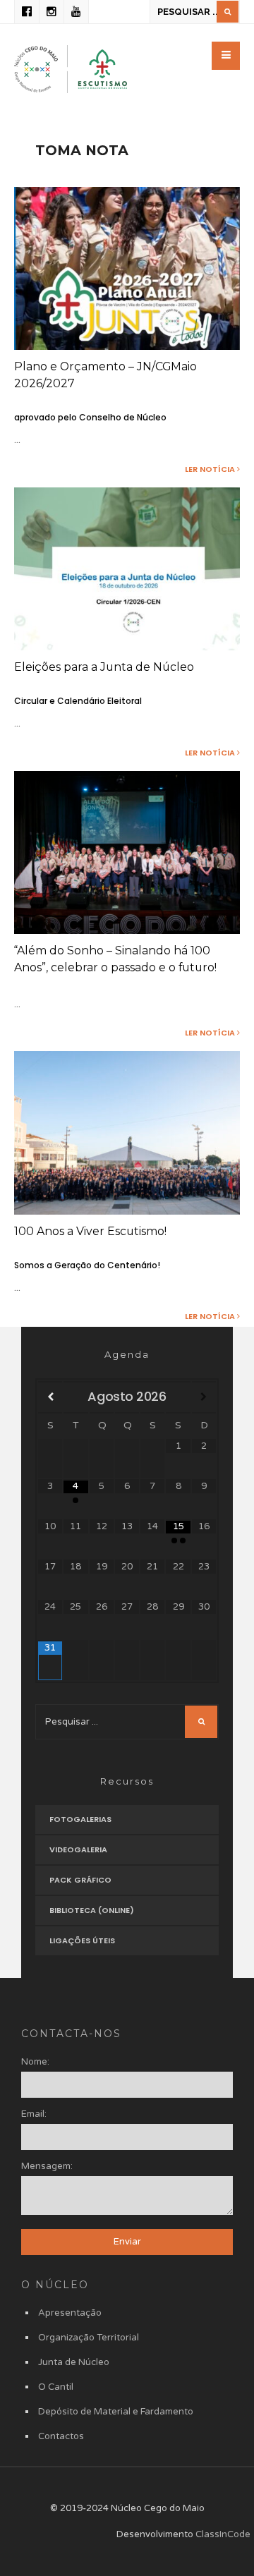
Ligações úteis (82, 1940)
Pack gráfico (80, 1880)
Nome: (35, 2062)
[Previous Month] (50, 1397)
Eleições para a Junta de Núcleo (104, 667)
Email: (34, 2114)
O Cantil (56, 2387)
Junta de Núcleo (74, 2362)
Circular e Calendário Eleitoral (78, 701)
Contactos (61, 2436)
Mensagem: (47, 2166)
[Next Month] (204, 1397)
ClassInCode (223, 2534)
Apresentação (70, 2313)
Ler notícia (211, 469)
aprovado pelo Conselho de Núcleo (90, 417)
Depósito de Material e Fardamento (116, 2412)
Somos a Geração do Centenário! (87, 1265)
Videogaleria (78, 1849)
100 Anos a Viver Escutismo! (90, 1231)
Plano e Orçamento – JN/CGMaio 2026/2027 (105, 375)
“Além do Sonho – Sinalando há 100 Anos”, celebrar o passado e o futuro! (115, 959)
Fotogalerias (80, 1819)
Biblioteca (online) (92, 1910)
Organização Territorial (89, 2338)
